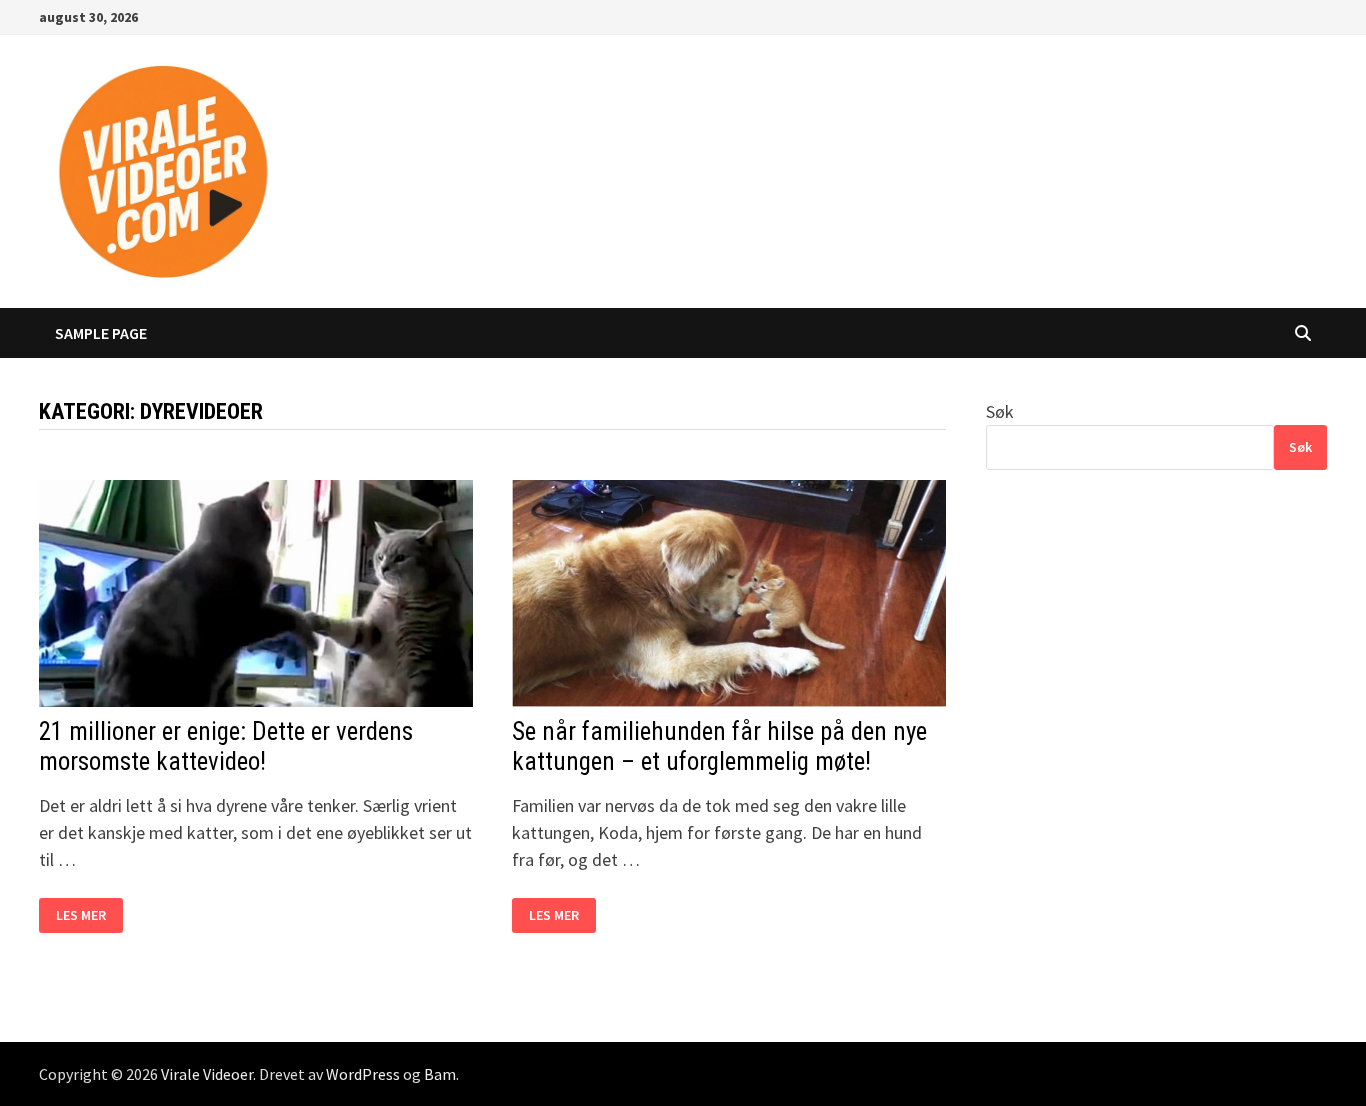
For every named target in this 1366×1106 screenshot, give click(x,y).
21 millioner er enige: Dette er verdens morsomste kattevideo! (226, 746)
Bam (440, 1074)
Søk (1000, 411)
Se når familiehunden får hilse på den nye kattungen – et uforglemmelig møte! (719, 746)
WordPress (363, 1074)
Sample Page (101, 333)
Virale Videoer (207, 1074)
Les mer (89, 915)
